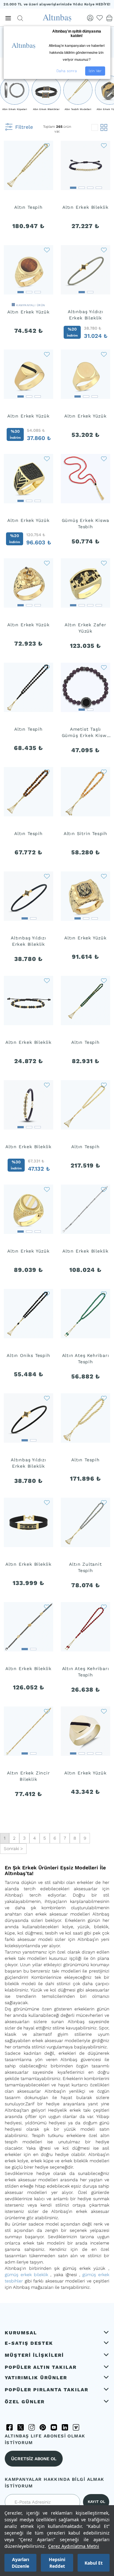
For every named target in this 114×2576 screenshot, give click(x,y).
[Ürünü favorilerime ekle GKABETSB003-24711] (104, 458)
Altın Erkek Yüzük (28, 312)
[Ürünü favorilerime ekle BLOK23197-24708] (47, 1085)
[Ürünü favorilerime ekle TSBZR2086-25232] (47, 145)
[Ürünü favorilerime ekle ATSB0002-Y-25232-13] (104, 1293)
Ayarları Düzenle (20, 2563)
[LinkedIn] (65, 2427)
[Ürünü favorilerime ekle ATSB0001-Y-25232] (104, 1502)
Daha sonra (67, 71)
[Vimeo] (76, 2427)
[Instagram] (32, 2427)
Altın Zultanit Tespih (85, 1567)
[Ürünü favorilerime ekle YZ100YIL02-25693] (104, 563)
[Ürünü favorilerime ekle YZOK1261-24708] (104, 1711)
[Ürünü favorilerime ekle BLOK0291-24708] (104, 250)
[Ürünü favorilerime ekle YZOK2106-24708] (47, 354)
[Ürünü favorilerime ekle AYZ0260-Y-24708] (104, 354)
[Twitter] (21, 2427)
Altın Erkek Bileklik (85, 207)
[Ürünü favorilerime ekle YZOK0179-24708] (47, 1189)
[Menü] (8, 18)
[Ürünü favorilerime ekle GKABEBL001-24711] (104, 667)
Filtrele (24, 127)
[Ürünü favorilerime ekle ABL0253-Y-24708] (47, 980)
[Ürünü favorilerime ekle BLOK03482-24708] (47, 1607)
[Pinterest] (43, 2427)
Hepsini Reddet (57, 2563)
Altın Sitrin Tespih (85, 833)
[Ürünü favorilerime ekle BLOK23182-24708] (104, 145)
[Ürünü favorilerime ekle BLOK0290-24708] (47, 1398)
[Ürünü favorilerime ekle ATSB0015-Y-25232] (104, 1085)
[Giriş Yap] (90, 18)
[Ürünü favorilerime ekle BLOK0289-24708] (47, 876)
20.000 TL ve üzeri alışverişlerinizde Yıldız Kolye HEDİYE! (57, 4)
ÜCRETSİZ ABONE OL (34, 2459)
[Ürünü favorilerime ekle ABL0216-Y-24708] (47, 1711)
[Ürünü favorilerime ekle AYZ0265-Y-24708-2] (47, 250)
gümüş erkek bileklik (26, 2275)
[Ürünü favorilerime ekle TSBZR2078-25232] (47, 667)
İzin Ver (95, 71)
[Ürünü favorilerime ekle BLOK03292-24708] (47, 1502)
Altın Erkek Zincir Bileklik (28, 1776)
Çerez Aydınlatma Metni (74, 2546)
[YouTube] (54, 2427)
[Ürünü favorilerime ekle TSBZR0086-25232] (47, 771)
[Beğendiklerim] (100, 18)
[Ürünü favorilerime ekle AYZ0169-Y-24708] (104, 876)
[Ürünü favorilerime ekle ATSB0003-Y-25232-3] (104, 771)
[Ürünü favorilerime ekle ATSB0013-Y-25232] (104, 1398)
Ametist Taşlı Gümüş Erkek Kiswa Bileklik (86, 733)
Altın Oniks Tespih (28, 1355)
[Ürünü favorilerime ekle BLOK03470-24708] (104, 1189)
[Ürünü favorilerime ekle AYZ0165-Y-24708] (47, 563)
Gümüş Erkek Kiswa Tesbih (86, 523)
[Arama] (20, 18)
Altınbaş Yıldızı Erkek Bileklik (85, 315)
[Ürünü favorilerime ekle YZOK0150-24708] (47, 458)
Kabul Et (94, 2563)
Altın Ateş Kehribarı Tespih (86, 1359)
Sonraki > (13, 1848)
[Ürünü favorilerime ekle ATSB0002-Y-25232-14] (104, 1607)
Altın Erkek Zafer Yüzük (85, 628)
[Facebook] (9, 2427)
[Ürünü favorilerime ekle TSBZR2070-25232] (104, 980)
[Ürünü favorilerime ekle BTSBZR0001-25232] (47, 1293)
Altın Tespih (28, 207)
